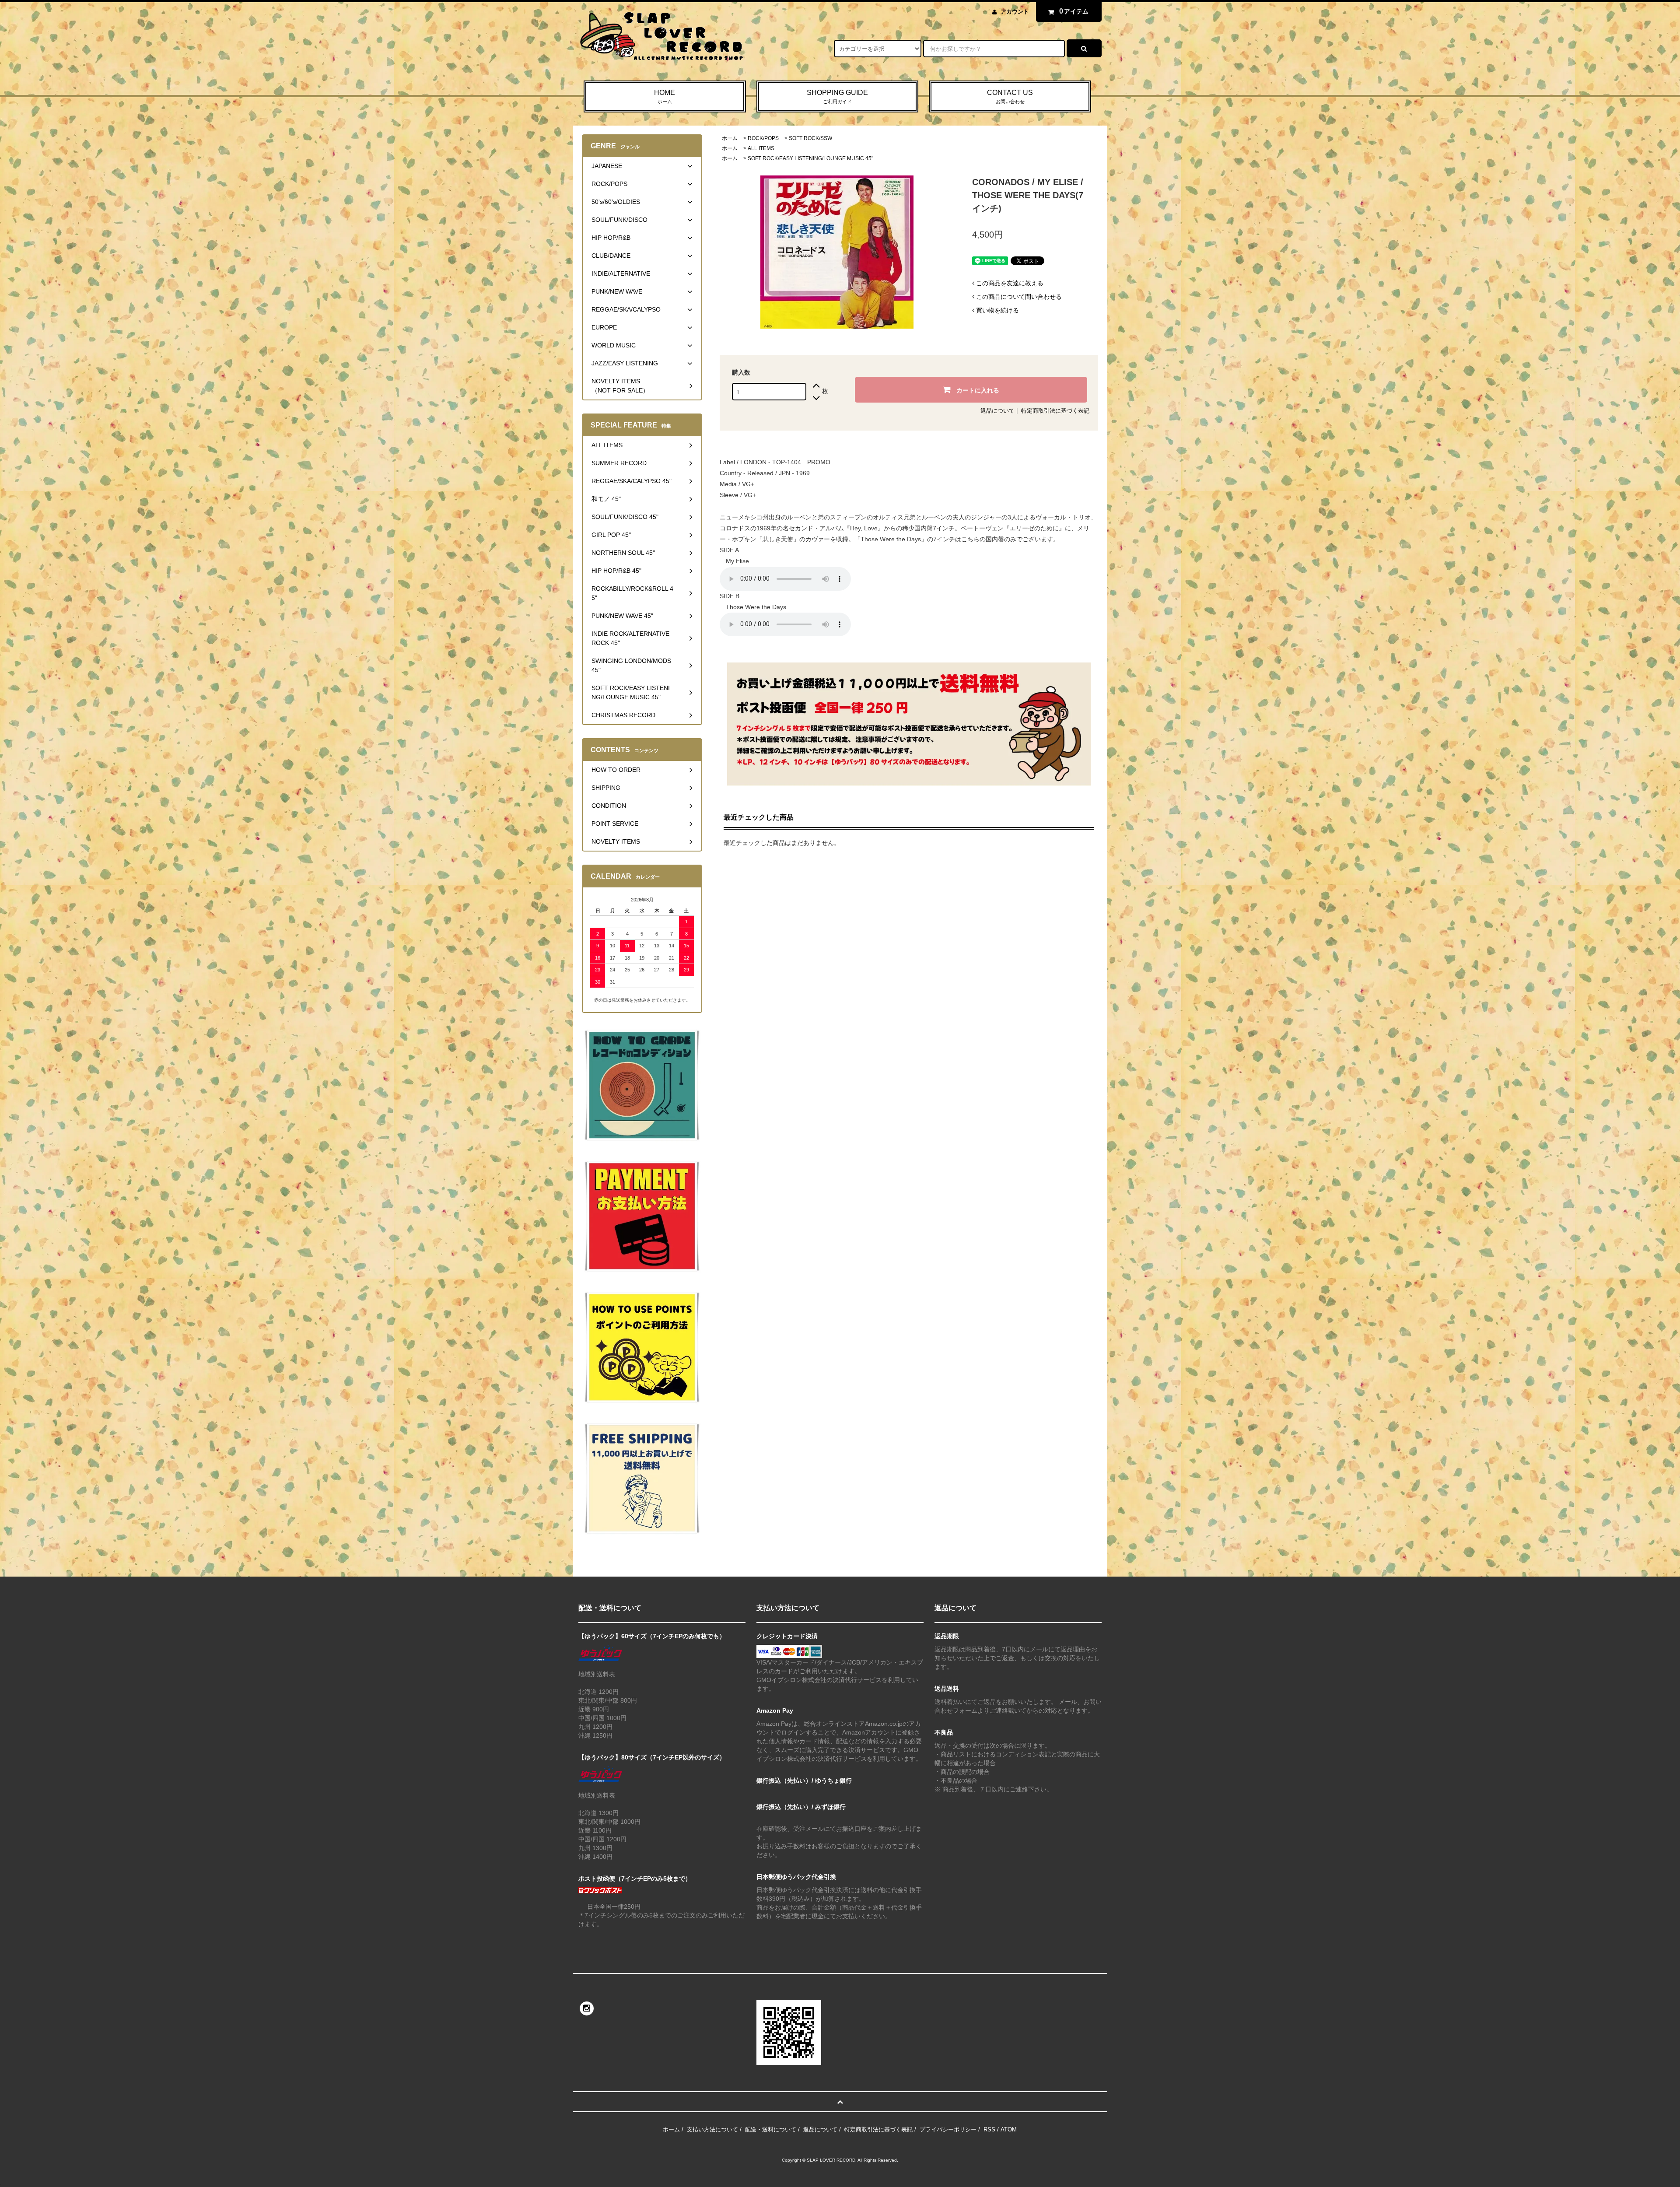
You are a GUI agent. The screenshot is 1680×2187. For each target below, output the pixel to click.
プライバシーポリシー (948, 2129)
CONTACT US (1010, 96)
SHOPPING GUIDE (837, 96)
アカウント (1015, 12)
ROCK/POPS (763, 138)
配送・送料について (771, 2129)
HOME (665, 96)
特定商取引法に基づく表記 (1055, 411)
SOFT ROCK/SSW (810, 138)
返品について (997, 411)
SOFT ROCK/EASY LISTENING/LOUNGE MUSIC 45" (810, 158)
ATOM (1009, 2129)
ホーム (730, 138)
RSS (989, 2129)
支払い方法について (712, 2129)
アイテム (1074, 11)
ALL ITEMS (761, 148)
